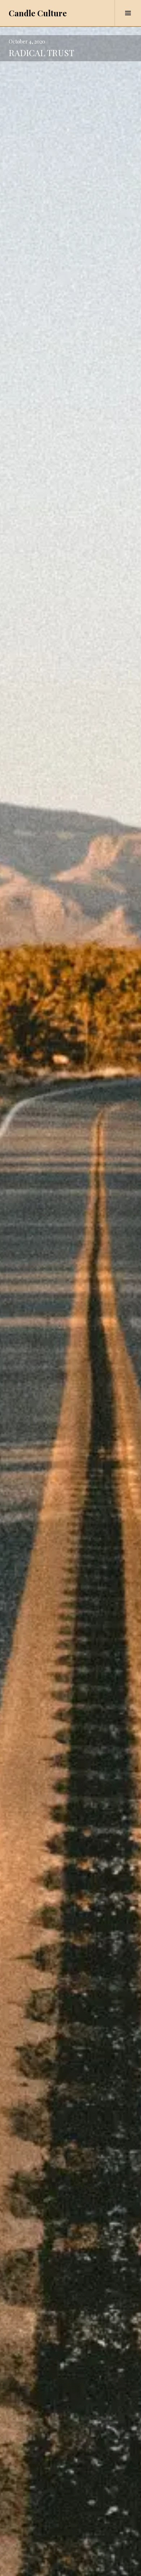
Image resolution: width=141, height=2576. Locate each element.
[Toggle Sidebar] (128, 13)
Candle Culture (38, 13)
